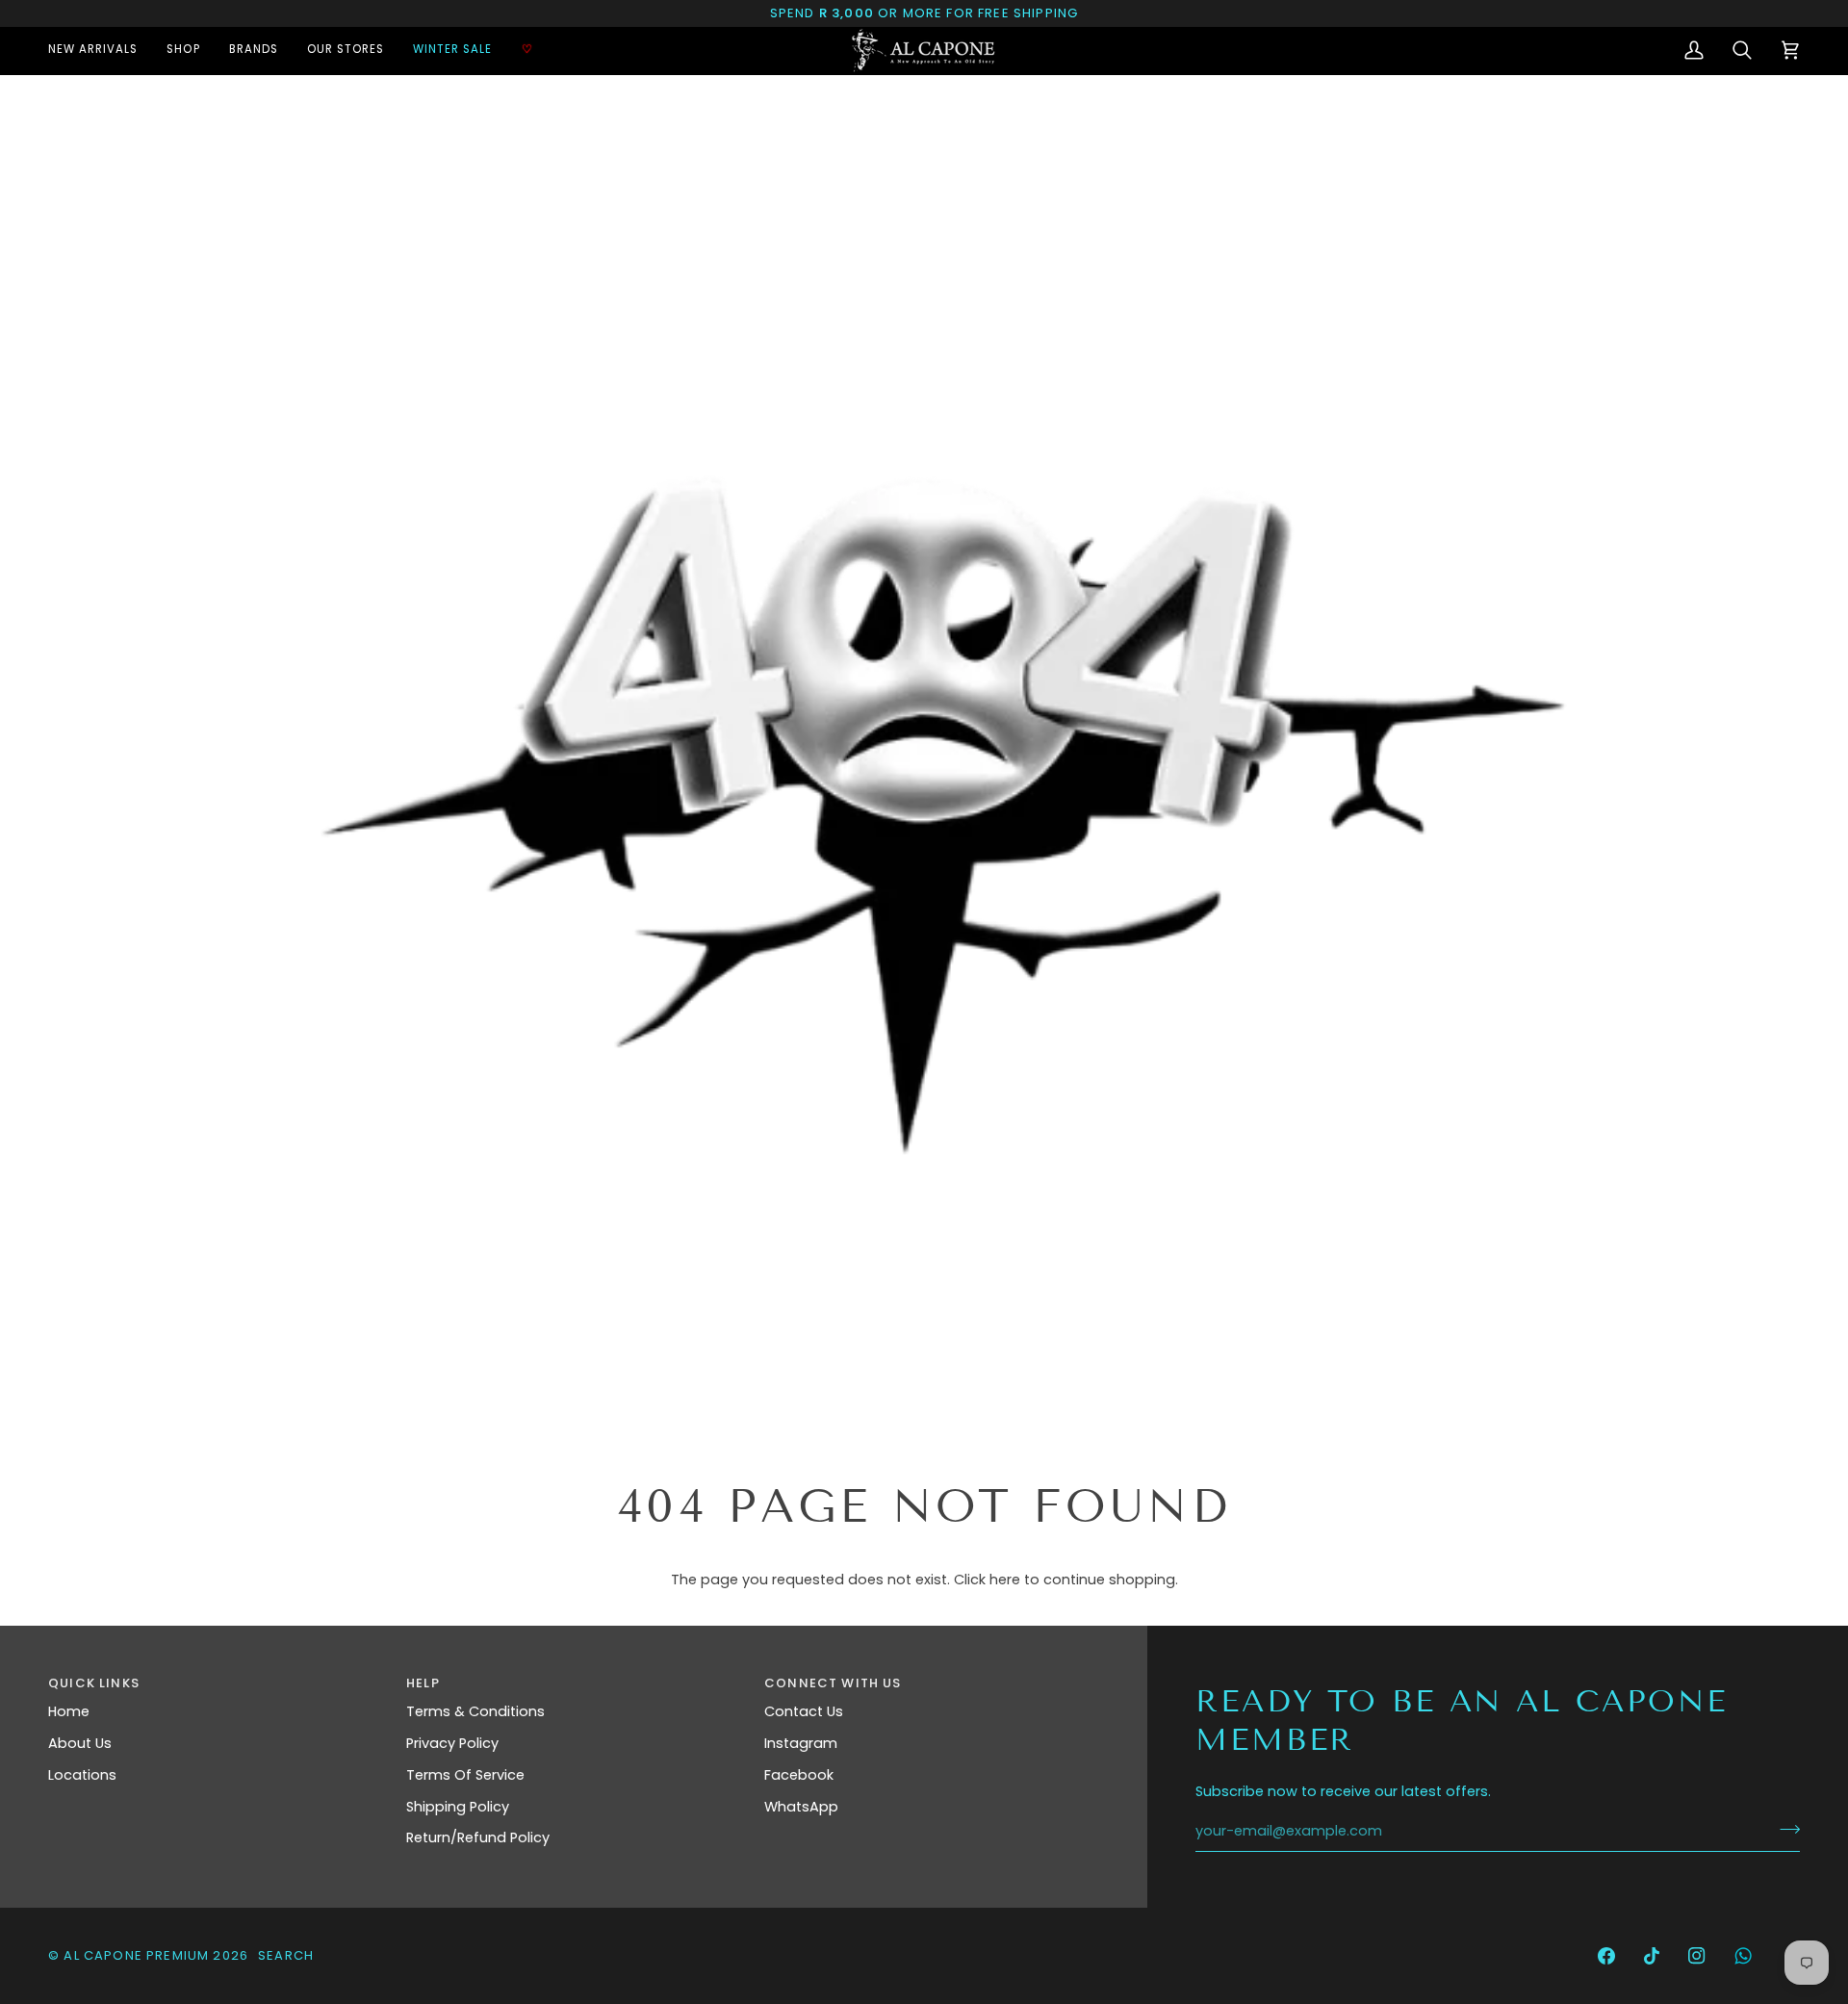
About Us (80, 1743)
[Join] (1784, 1829)
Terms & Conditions (475, 1711)
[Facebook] (1606, 1956)
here (1005, 1580)
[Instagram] (1697, 1956)
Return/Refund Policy (478, 1837)
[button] (183, 51)
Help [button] (423, 1683)
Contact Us (804, 1711)
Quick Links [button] (94, 1683)
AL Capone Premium (136, 1955)
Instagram (801, 1743)
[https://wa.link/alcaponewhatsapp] (1743, 1956)
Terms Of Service (465, 1775)
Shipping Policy (458, 1807)
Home (69, 1711)
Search (286, 1955)
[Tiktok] (1652, 1956)
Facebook (799, 1775)
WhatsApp (801, 1807)
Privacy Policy (452, 1743)
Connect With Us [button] (833, 1683)
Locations (82, 1775)
